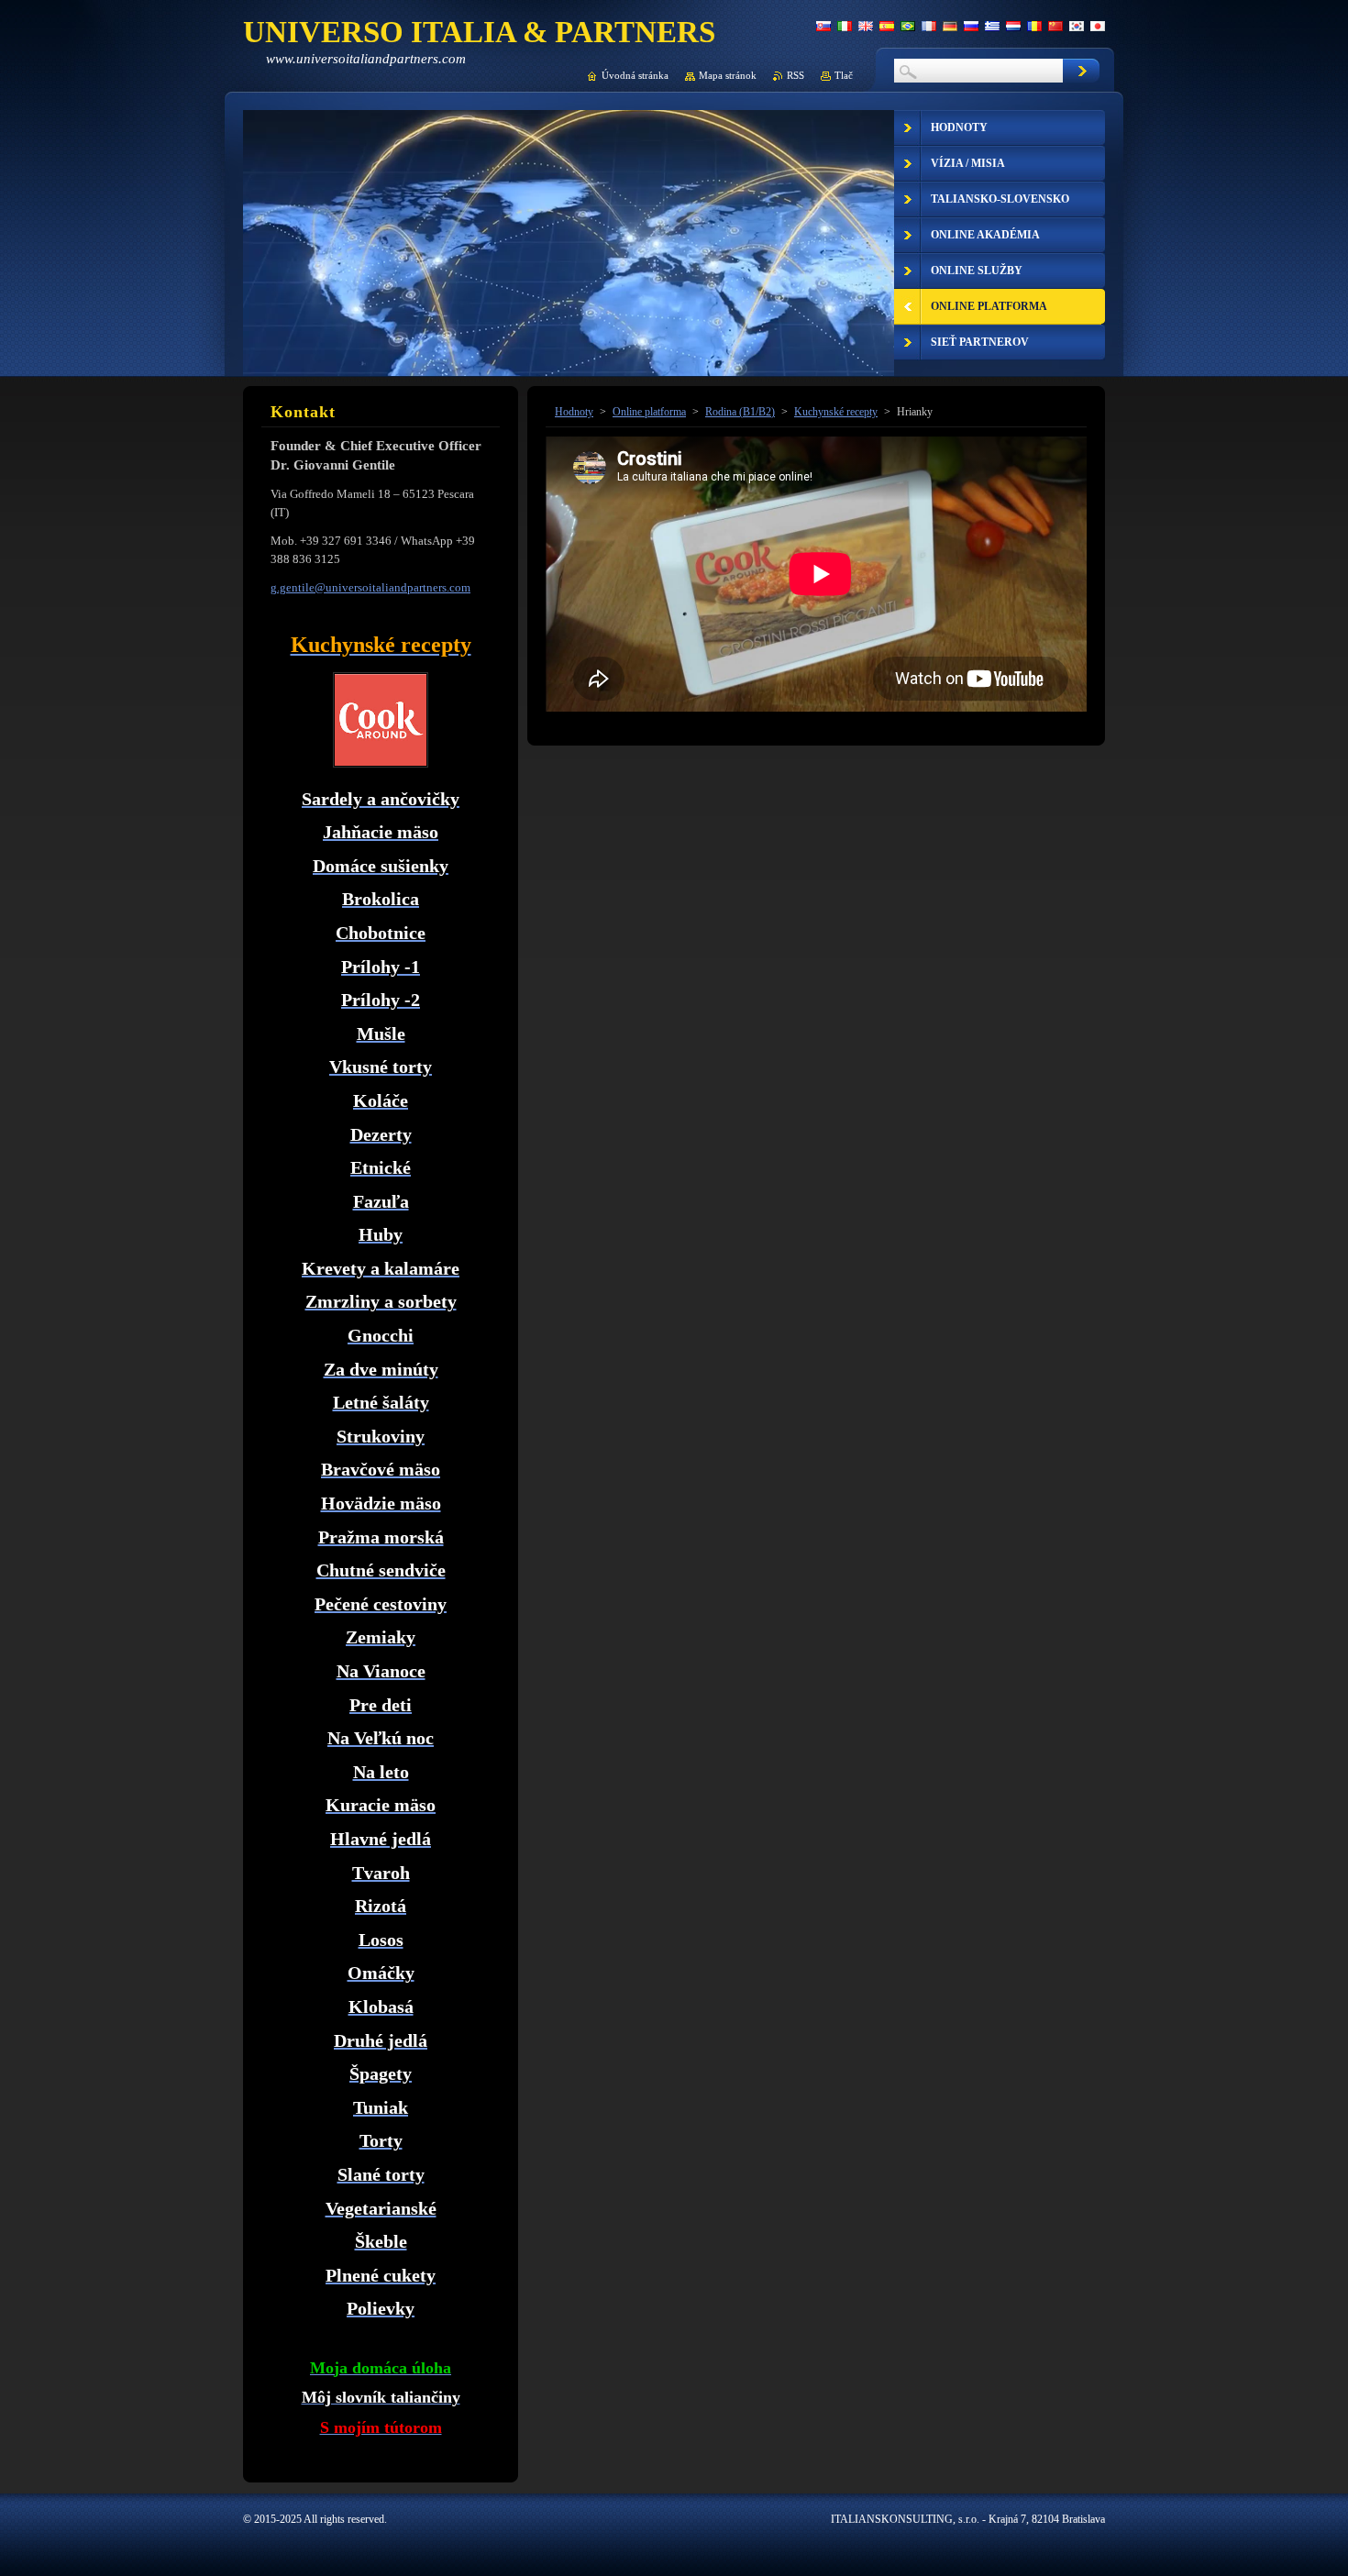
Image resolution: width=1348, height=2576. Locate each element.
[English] (866, 26)
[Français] (929, 26)
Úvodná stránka (635, 75)
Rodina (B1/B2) (740, 412)
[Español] (887, 26)
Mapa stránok (728, 75)
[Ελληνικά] (992, 26)
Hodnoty (574, 412)
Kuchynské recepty (836, 412)
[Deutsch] (950, 26)
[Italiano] (845, 26)
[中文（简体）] (1055, 26)
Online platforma (649, 412)
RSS (796, 75)
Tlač (844, 75)
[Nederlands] (1013, 26)
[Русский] (971, 26)
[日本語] (1098, 26)
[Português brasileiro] (908, 26)
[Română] (1034, 26)
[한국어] (1077, 26)
